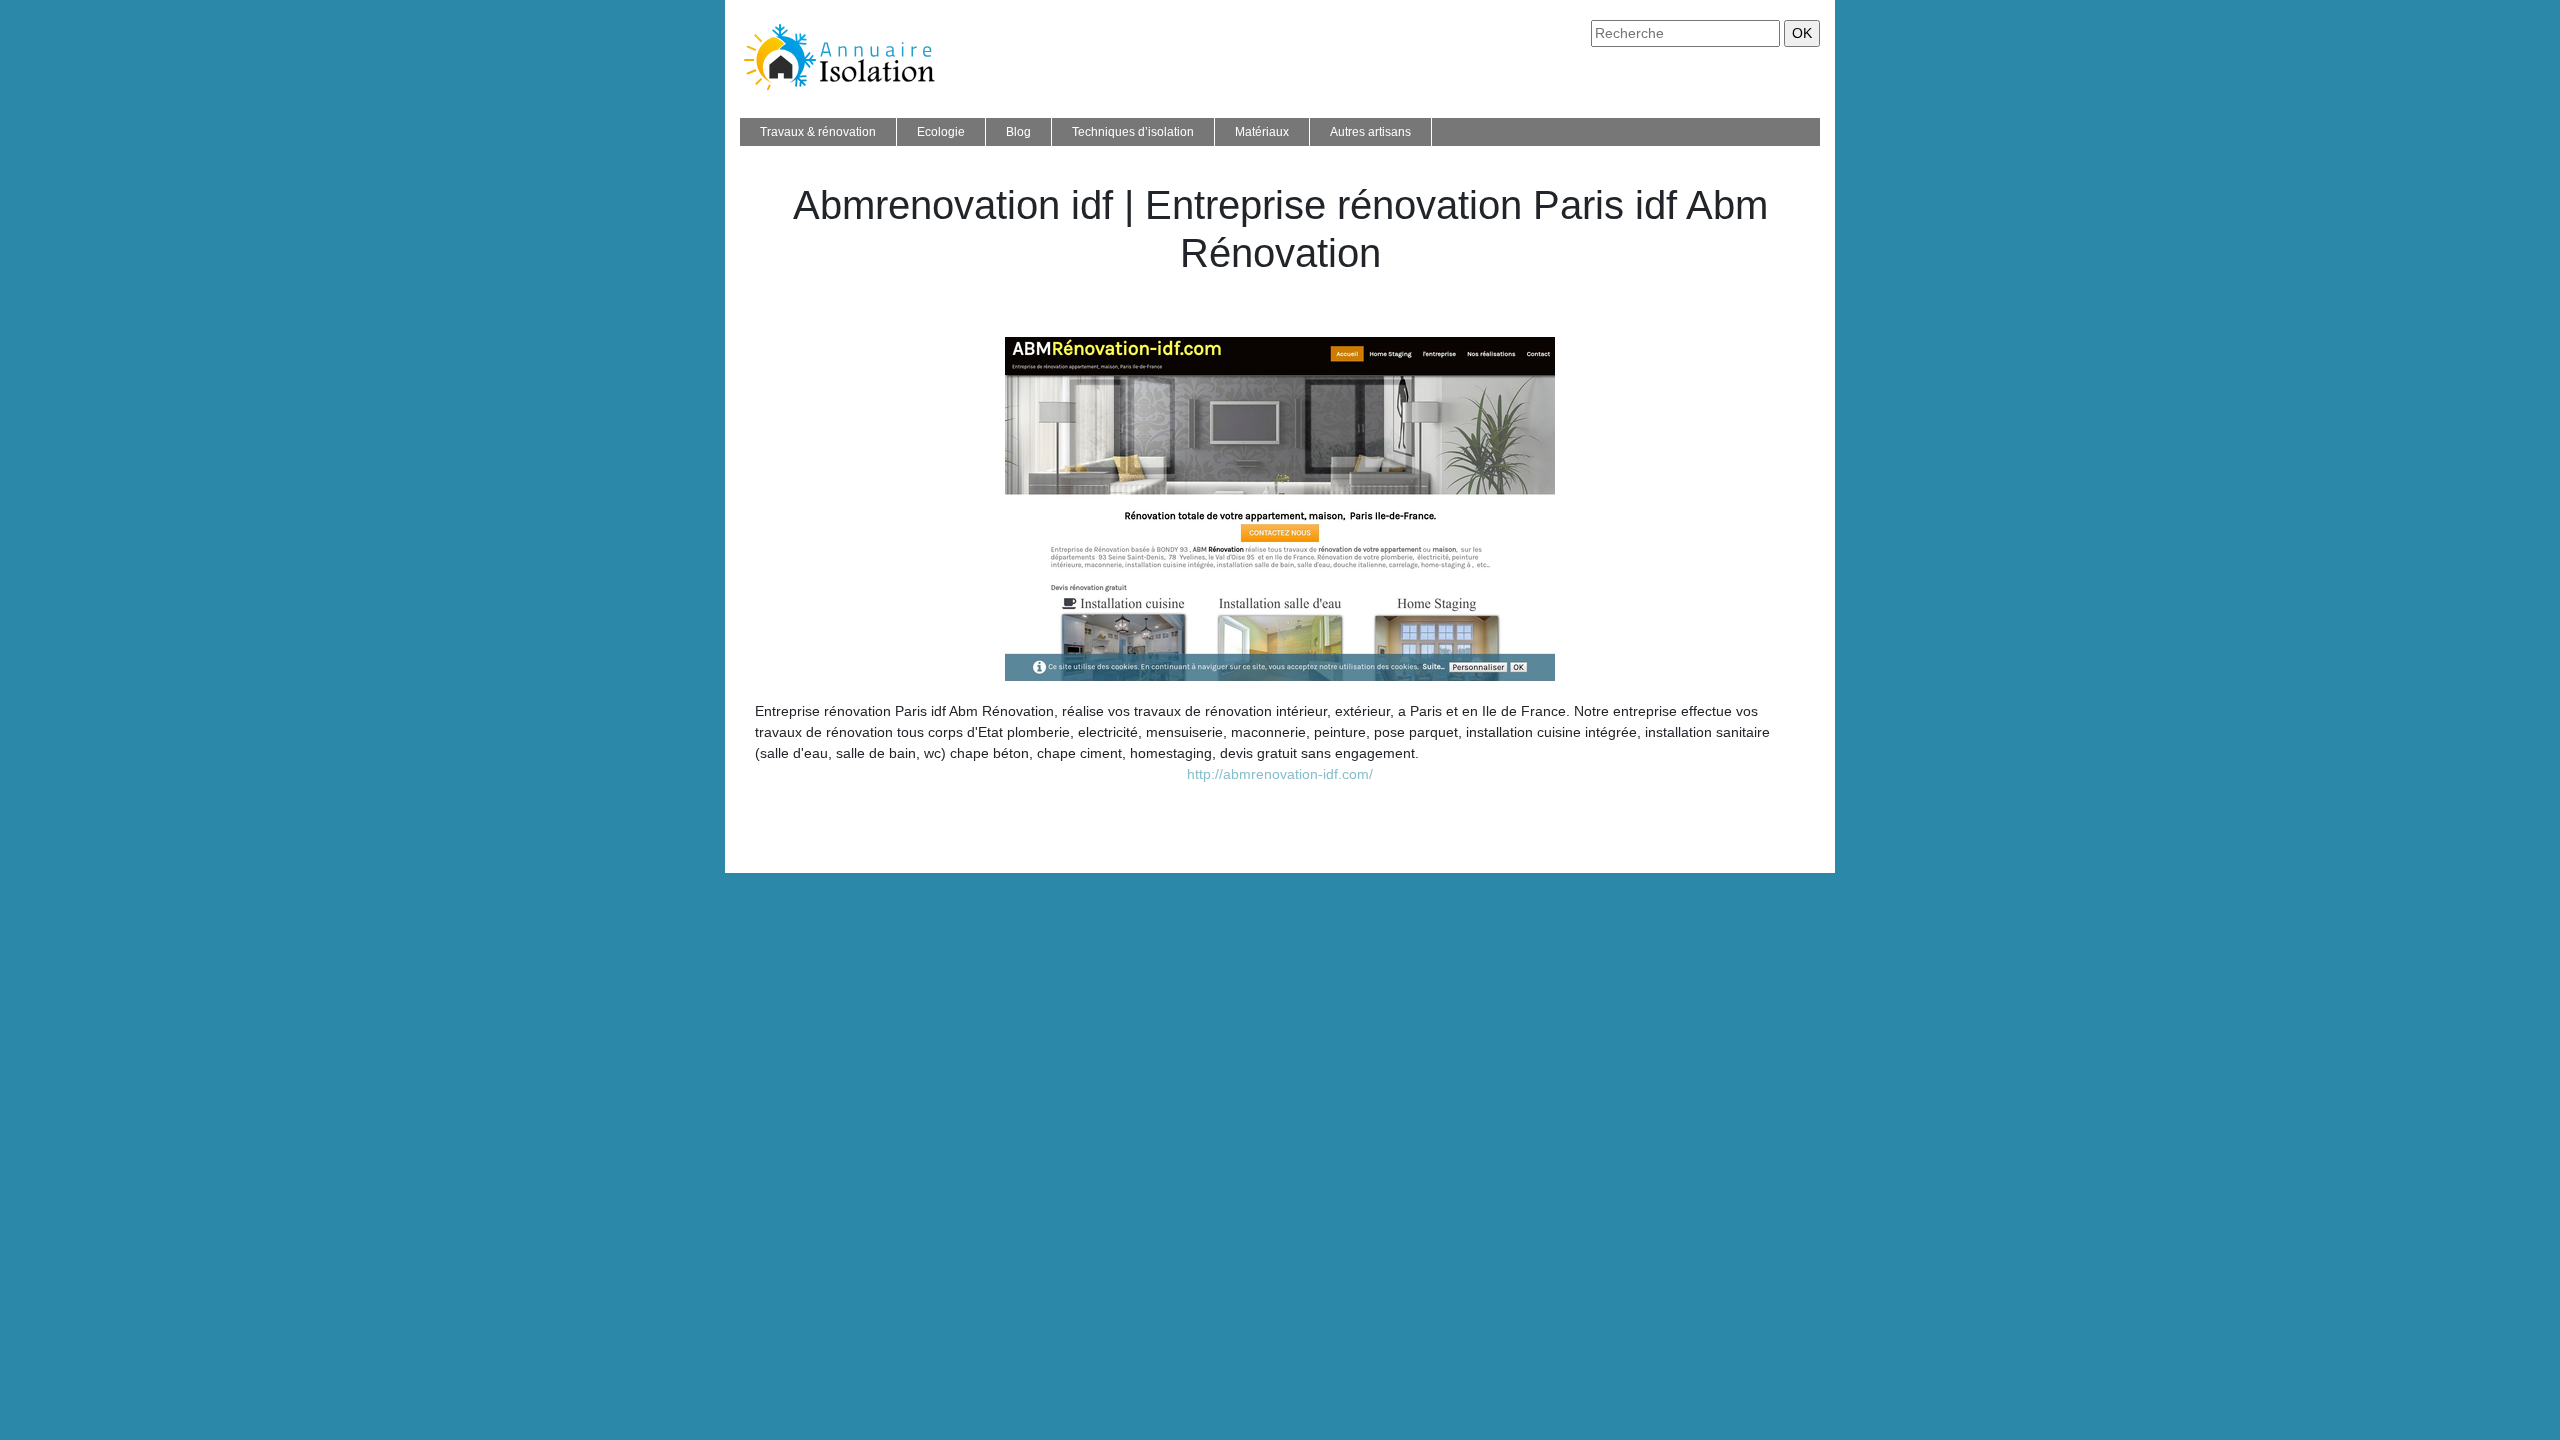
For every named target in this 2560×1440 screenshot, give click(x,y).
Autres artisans (1370, 132)
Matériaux (1262, 132)
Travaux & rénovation (818, 132)
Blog (1018, 132)
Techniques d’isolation (1133, 132)
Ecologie (941, 132)
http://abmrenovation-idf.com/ (1280, 774)
